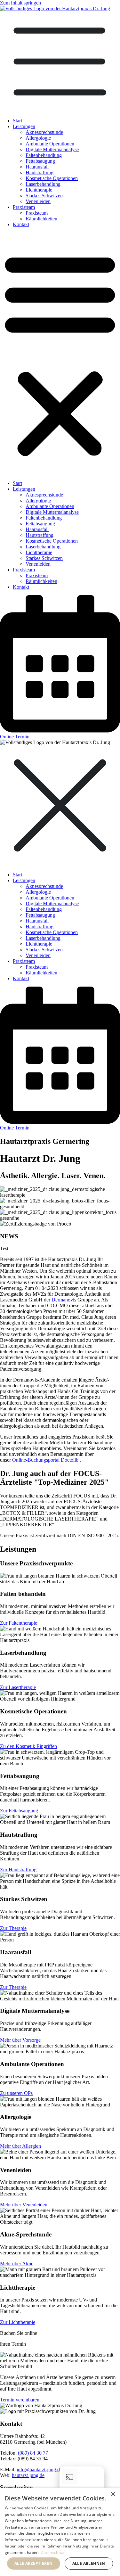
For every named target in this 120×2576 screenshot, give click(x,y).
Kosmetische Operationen (52, 178)
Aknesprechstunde (44, 132)
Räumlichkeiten (41, 219)
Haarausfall (37, 167)
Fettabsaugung (40, 161)
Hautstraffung (40, 172)
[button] (60, 354)
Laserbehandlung (43, 184)
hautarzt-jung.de (28, 2475)
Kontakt (21, 224)
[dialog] (60, 2532)
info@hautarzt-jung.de (39, 2469)
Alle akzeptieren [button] (33, 2563)
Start (17, 121)
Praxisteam (24, 207)
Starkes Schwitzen (44, 196)
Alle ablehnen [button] (89, 2563)
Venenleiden (38, 201)
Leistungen (24, 126)
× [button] (113, 2494)
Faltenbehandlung (44, 155)
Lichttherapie (39, 190)
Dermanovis (64, 1300)
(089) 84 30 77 (33, 2453)
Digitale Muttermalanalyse (52, 149)
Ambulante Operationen (50, 144)
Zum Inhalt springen (20, 3)
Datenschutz (52, 2552)
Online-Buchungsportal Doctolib (46, 1460)
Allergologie (38, 138)
